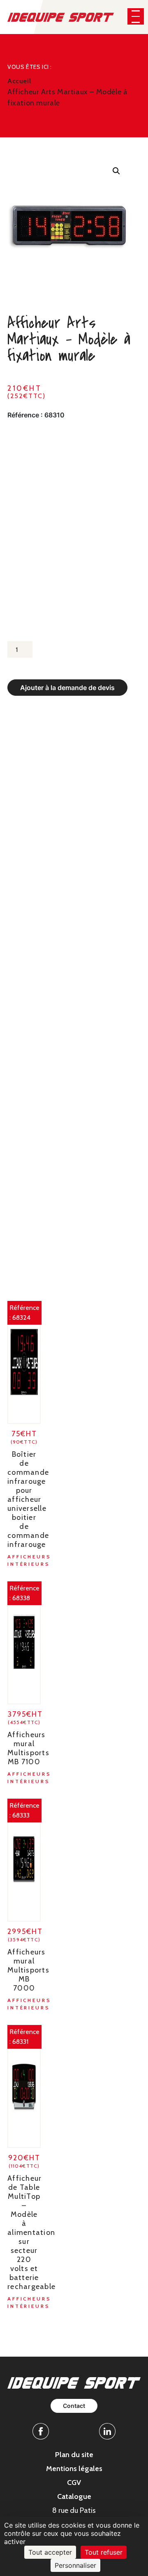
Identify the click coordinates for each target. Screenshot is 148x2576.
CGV (74, 2483)
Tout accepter (50, 2552)
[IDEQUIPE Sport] (61, 17)
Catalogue (74, 2496)
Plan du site (74, 2455)
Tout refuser (104, 2552)
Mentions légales (74, 2469)
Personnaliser (75, 2565)
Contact (74, 2406)
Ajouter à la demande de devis (67, 688)
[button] (136, 16)
